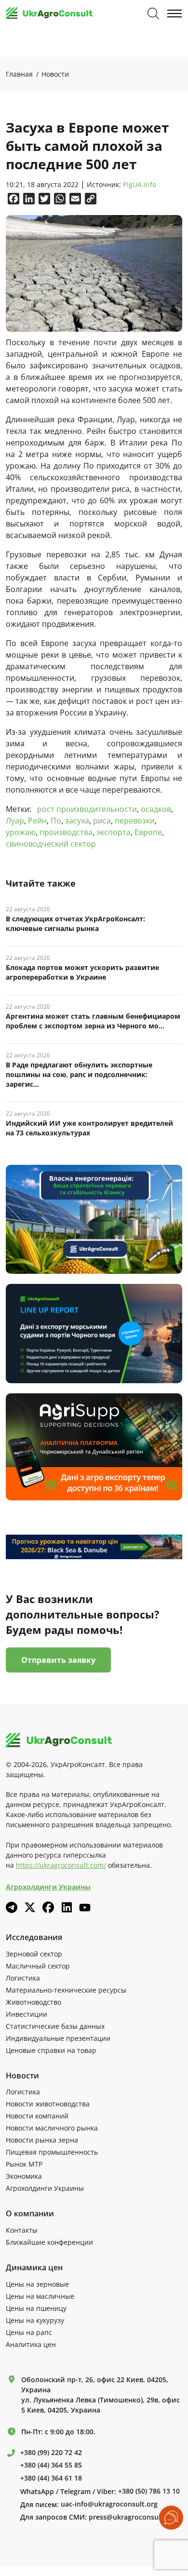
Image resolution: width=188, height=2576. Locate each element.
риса (102, 821)
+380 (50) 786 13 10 (149, 2491)
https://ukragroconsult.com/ (61, 1865)
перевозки (135, 821)
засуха (77, 821)
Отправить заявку (58, 1660)
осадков (156, 809)
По (56, 821)
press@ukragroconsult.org (133, 2517)
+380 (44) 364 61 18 (51, 2478)
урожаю (21, 832)
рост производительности (87, 809)
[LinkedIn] (67, 1907)
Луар (15, 821)
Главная (19, 74)
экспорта (114, 832)
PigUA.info (140, 185)
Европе (148, 832)
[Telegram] (12, 1907)
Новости (55, 74)
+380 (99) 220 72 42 (51, 2453)
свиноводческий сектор (51, 844)
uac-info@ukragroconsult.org (109, 2504)
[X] (30, 1907)
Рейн (37, 821)
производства (66, 832)
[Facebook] (48, 1907)
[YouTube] (85, 1908)
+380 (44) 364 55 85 (51, 2465)
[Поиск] (153, 13)
